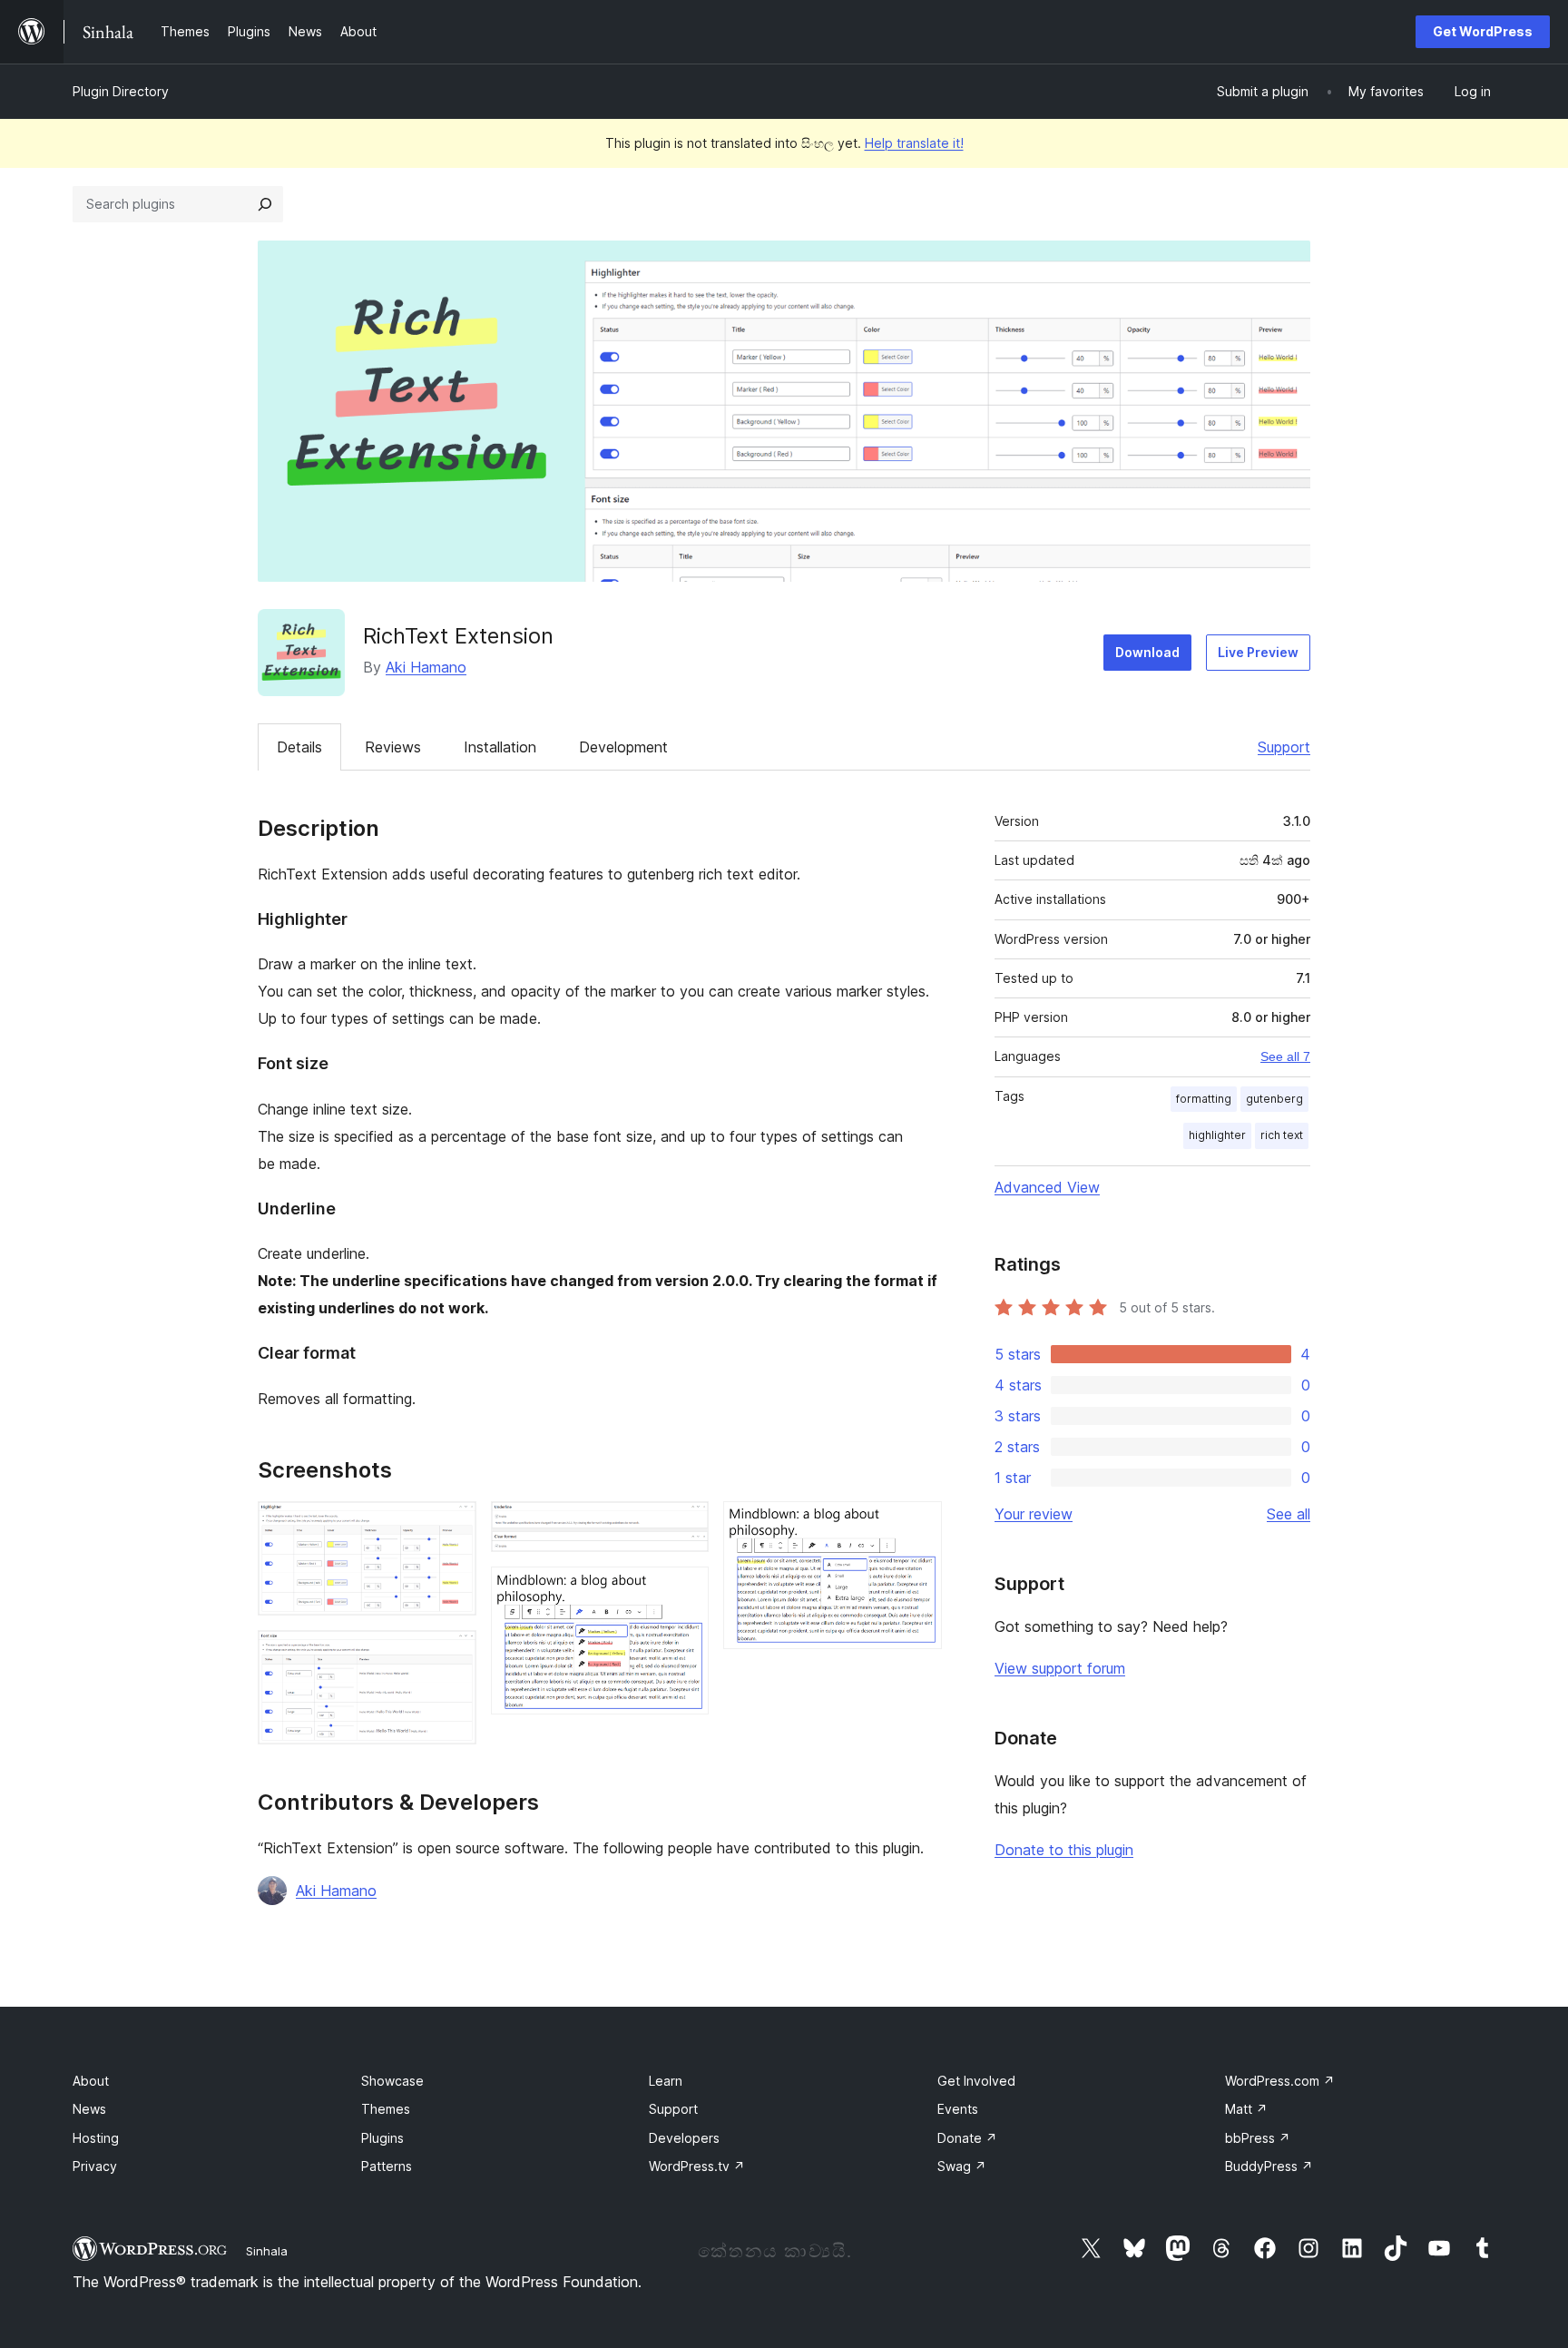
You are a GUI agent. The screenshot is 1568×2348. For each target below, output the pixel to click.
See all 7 (1285, 1056)
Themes (386, 2109)
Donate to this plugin (1064, 1850)
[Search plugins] (265, 204)
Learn (666, 2081)
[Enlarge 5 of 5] (917, 1526)
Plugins (382, 2138)
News (89, 2109)
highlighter (1217, 1135)
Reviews (393, 747)
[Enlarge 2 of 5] (452, 1655)
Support (1284, 747)
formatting (1204, 1099)
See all (1289, 1514)
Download (1147, 652)
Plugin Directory (121, 91)
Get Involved (976, 2081)
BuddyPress (1269, 2166)
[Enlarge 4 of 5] (684, 1591)
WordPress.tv (697, 2166)
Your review (1034, 1514)
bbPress (1258, 2138)
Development (623, 747)
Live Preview (1258, 652)
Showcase (392, 2081)
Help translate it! (914, 143)
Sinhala (267, 2251)
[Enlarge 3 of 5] (684, 1526)
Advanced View (1047, 1187)
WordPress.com (1280, 2081)
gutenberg (1274, 1099)
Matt (1246, 2109)
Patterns (387, 2166)
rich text (1282, 1135)
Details (299, 747)
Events (958, 2109)
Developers (684, 2138)
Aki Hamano (426, 667)
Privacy (95, 2166)
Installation (500, 747)
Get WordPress (1483, 31)
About (91, 2081)
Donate (967, 2138)
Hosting (96, 2138)
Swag (962, 2166)
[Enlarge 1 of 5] (452, 1526)
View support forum (1060, 1668)
